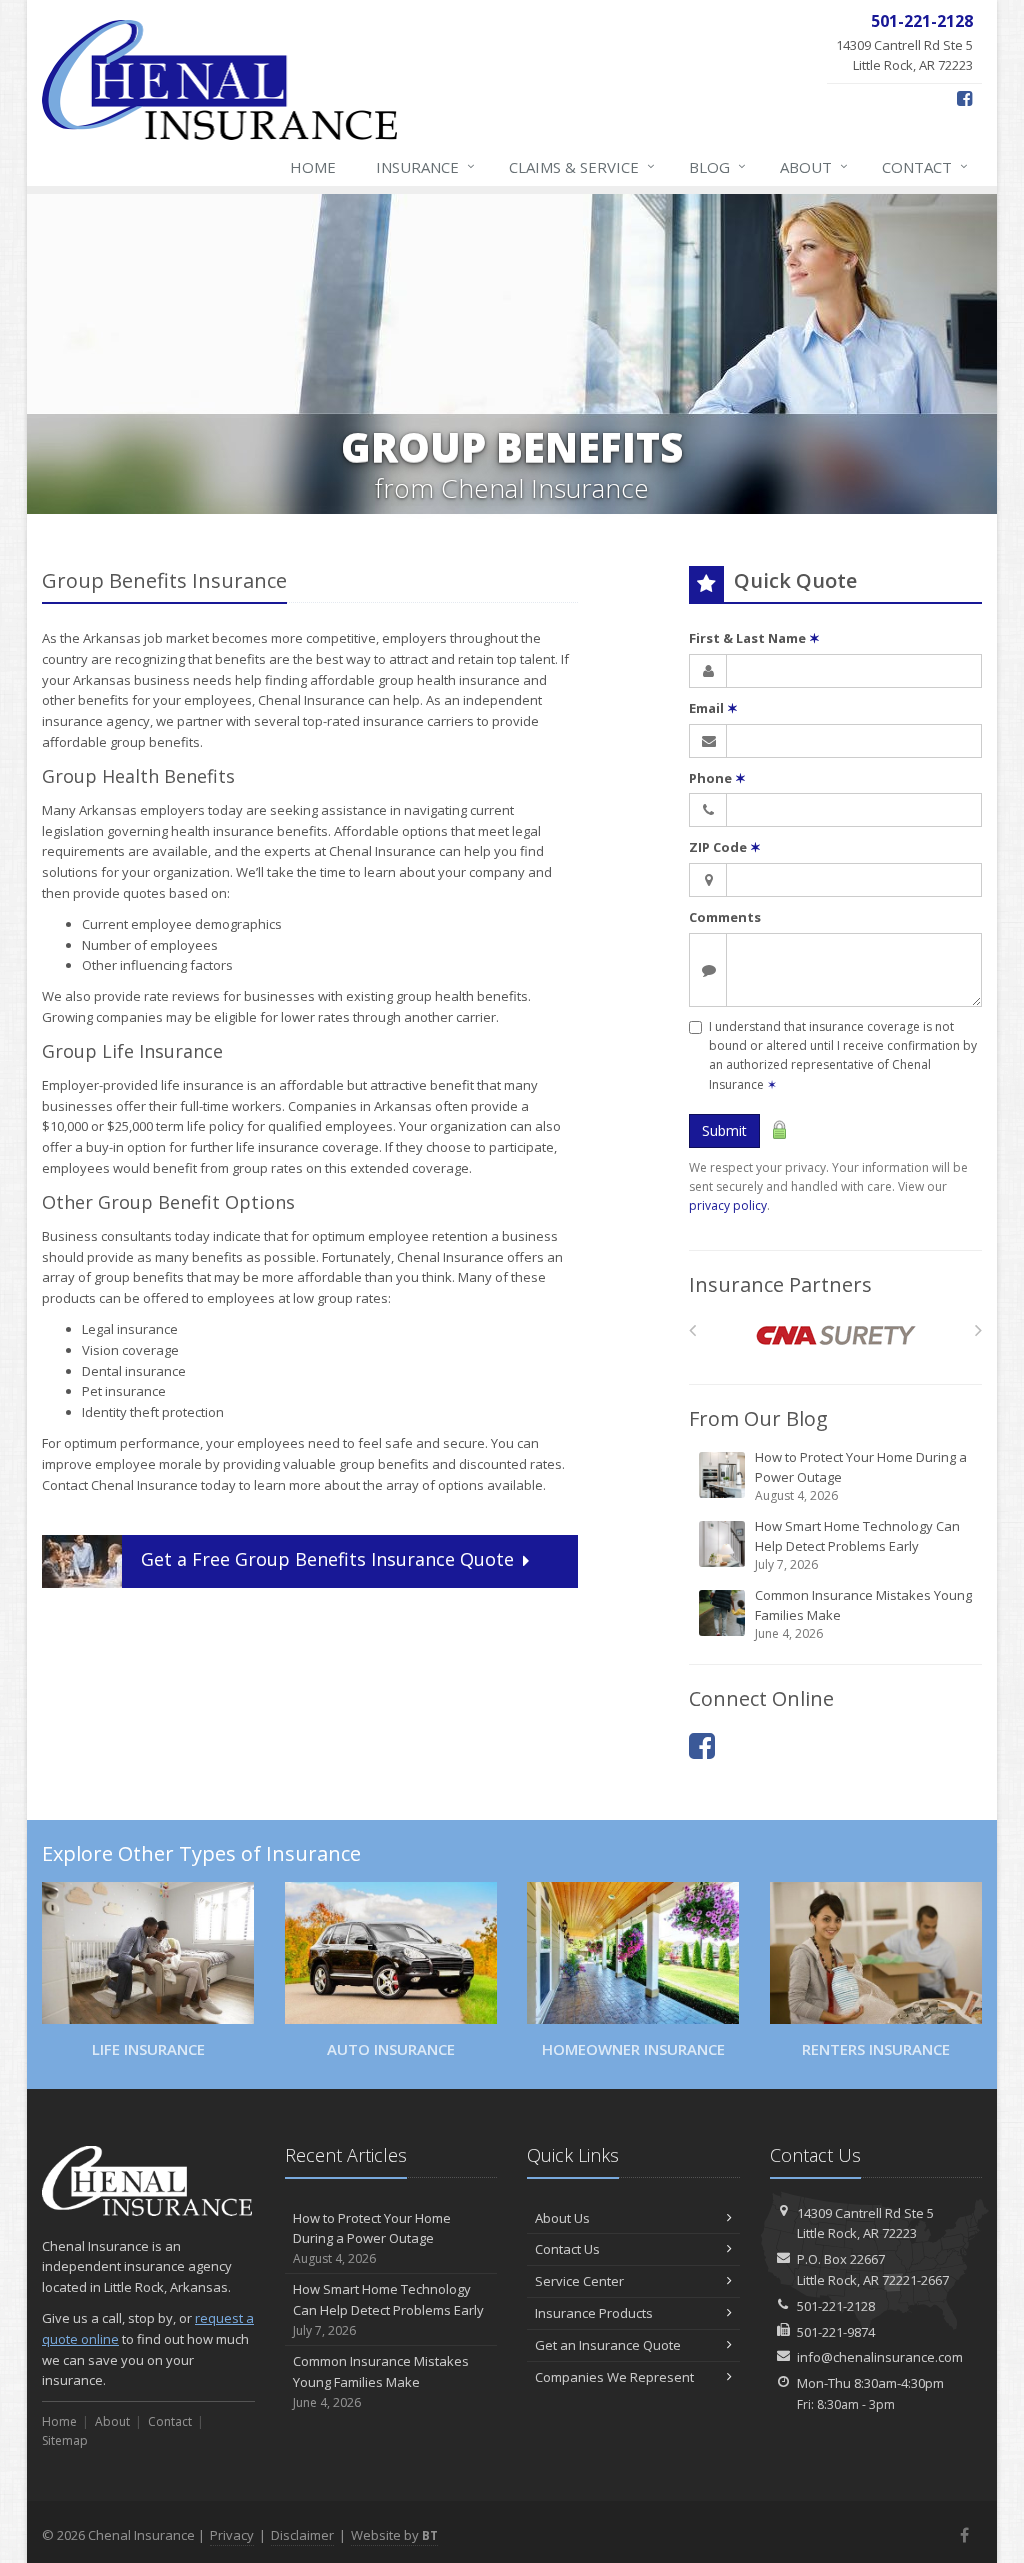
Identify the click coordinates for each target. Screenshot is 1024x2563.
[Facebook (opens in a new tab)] (964, 98)
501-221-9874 (836, 2332)
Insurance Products (594, 2313)
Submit (724, 1130)
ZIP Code (725, 847)
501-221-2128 (836, 2306)
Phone (717, 778)
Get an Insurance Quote (608, 2345)
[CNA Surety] (835, 1335)
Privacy (232, 2535)
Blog (717, 166)
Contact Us (567, 2249)
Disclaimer (302, 2535)
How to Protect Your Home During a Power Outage (861, 1476)
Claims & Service (582, 166)
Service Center (579, 2281)
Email (713, 708)
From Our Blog (758, 1418)
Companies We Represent (614, 2377)
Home (313, 167)
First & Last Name (754, 638)
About (814, 166)
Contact (925, 166)
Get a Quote (327, 1560)
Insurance (425, 166)
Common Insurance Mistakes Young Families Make (863, 1614)
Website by (394, 2535)
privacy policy (728, 1205)
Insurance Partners (780, 1284)
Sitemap (65, 2440)
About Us (562, 2218)
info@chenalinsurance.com (880, 2357)
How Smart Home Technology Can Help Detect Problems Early (857, 1545)
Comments (725, 917)
